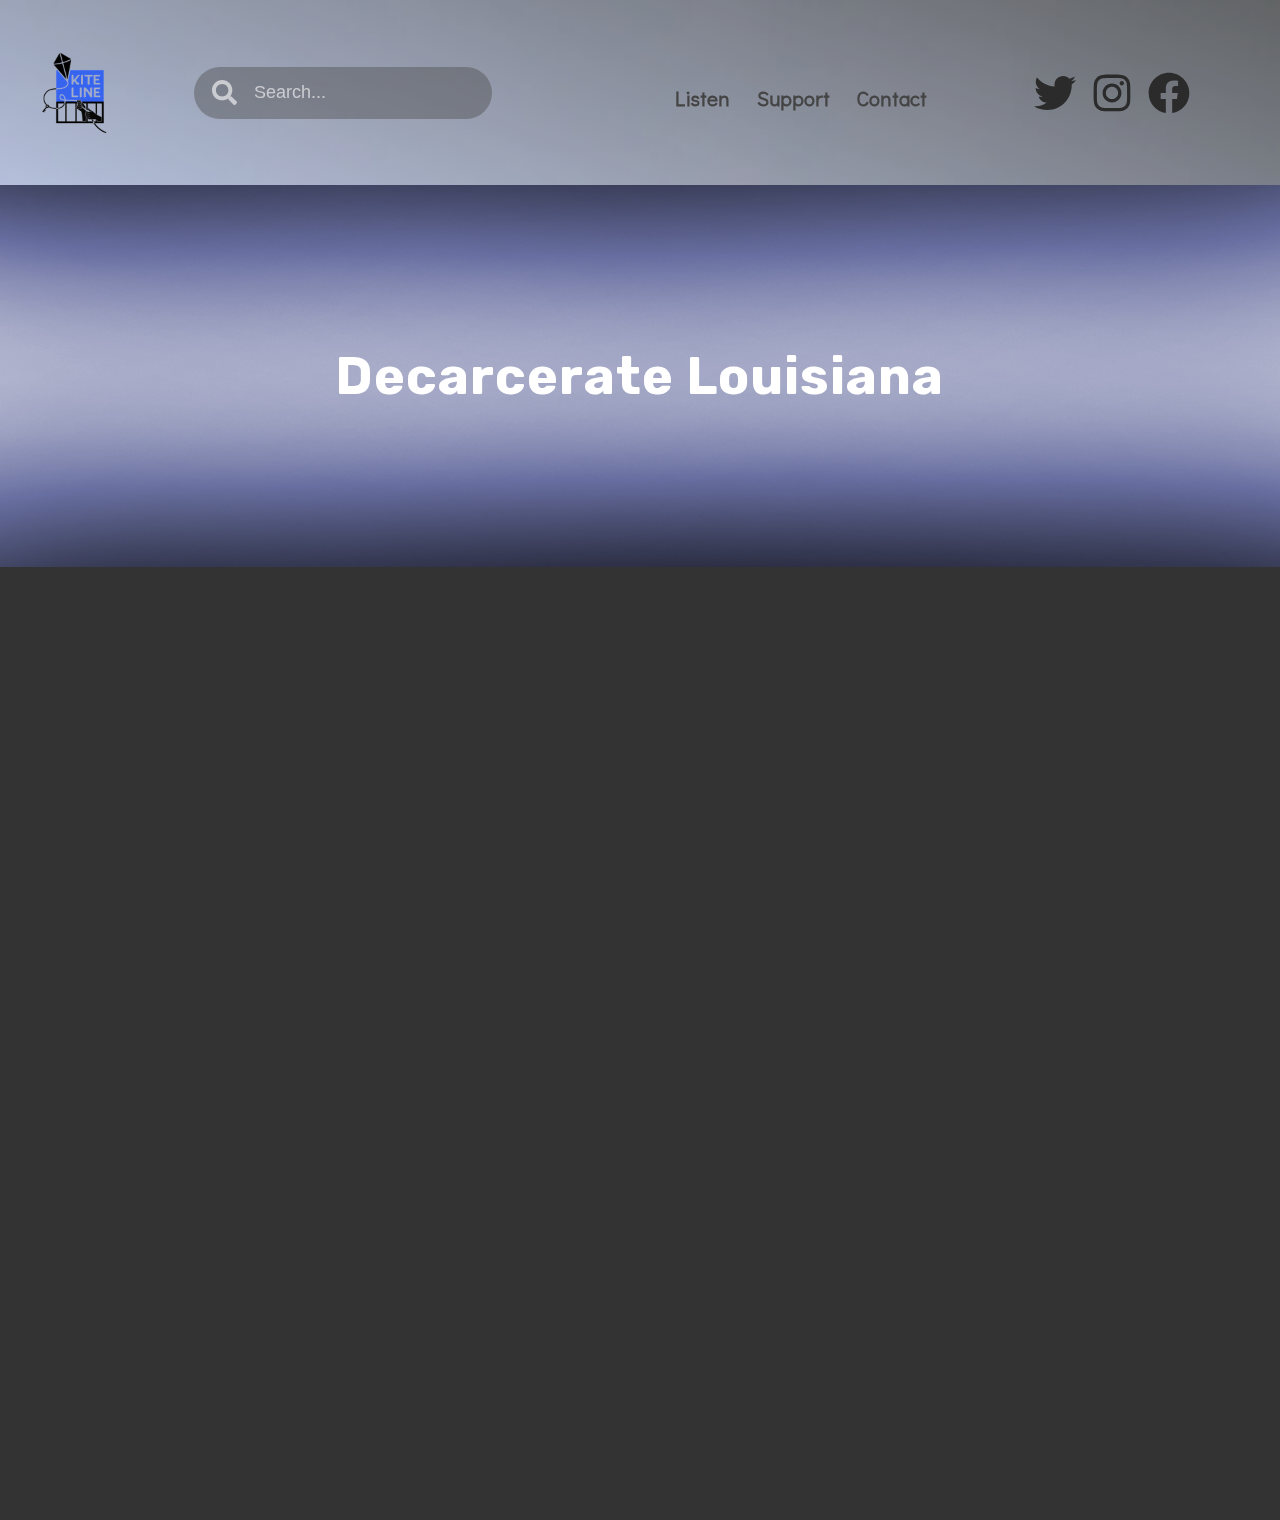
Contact (892, 98)
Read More (145, 1132)
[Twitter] (1055, 93)
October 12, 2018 (165, 813)
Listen (702, 98)
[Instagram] (1112, 93)
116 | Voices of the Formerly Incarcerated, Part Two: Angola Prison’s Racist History (309, 740)
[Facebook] (1169, 93)
